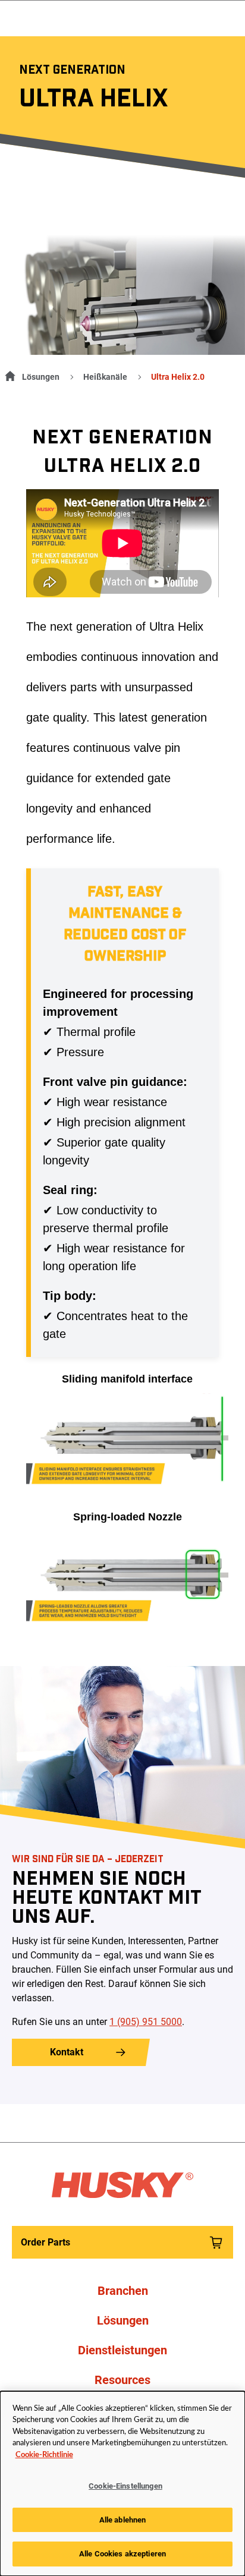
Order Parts (45, 2242)
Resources (122, 2380)
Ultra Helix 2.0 (178, 377)
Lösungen (41, 377)
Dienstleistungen (122, 2350)
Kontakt (67, 2052)
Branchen (123, 2291)
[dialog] (122, 2484)
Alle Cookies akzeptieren (122, 2554)
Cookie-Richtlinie (44, 2455)
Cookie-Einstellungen (125, 2486)
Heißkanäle (105, 377)
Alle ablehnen (123, 2520)
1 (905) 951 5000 (146, 2022)
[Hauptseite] (8, 374)
